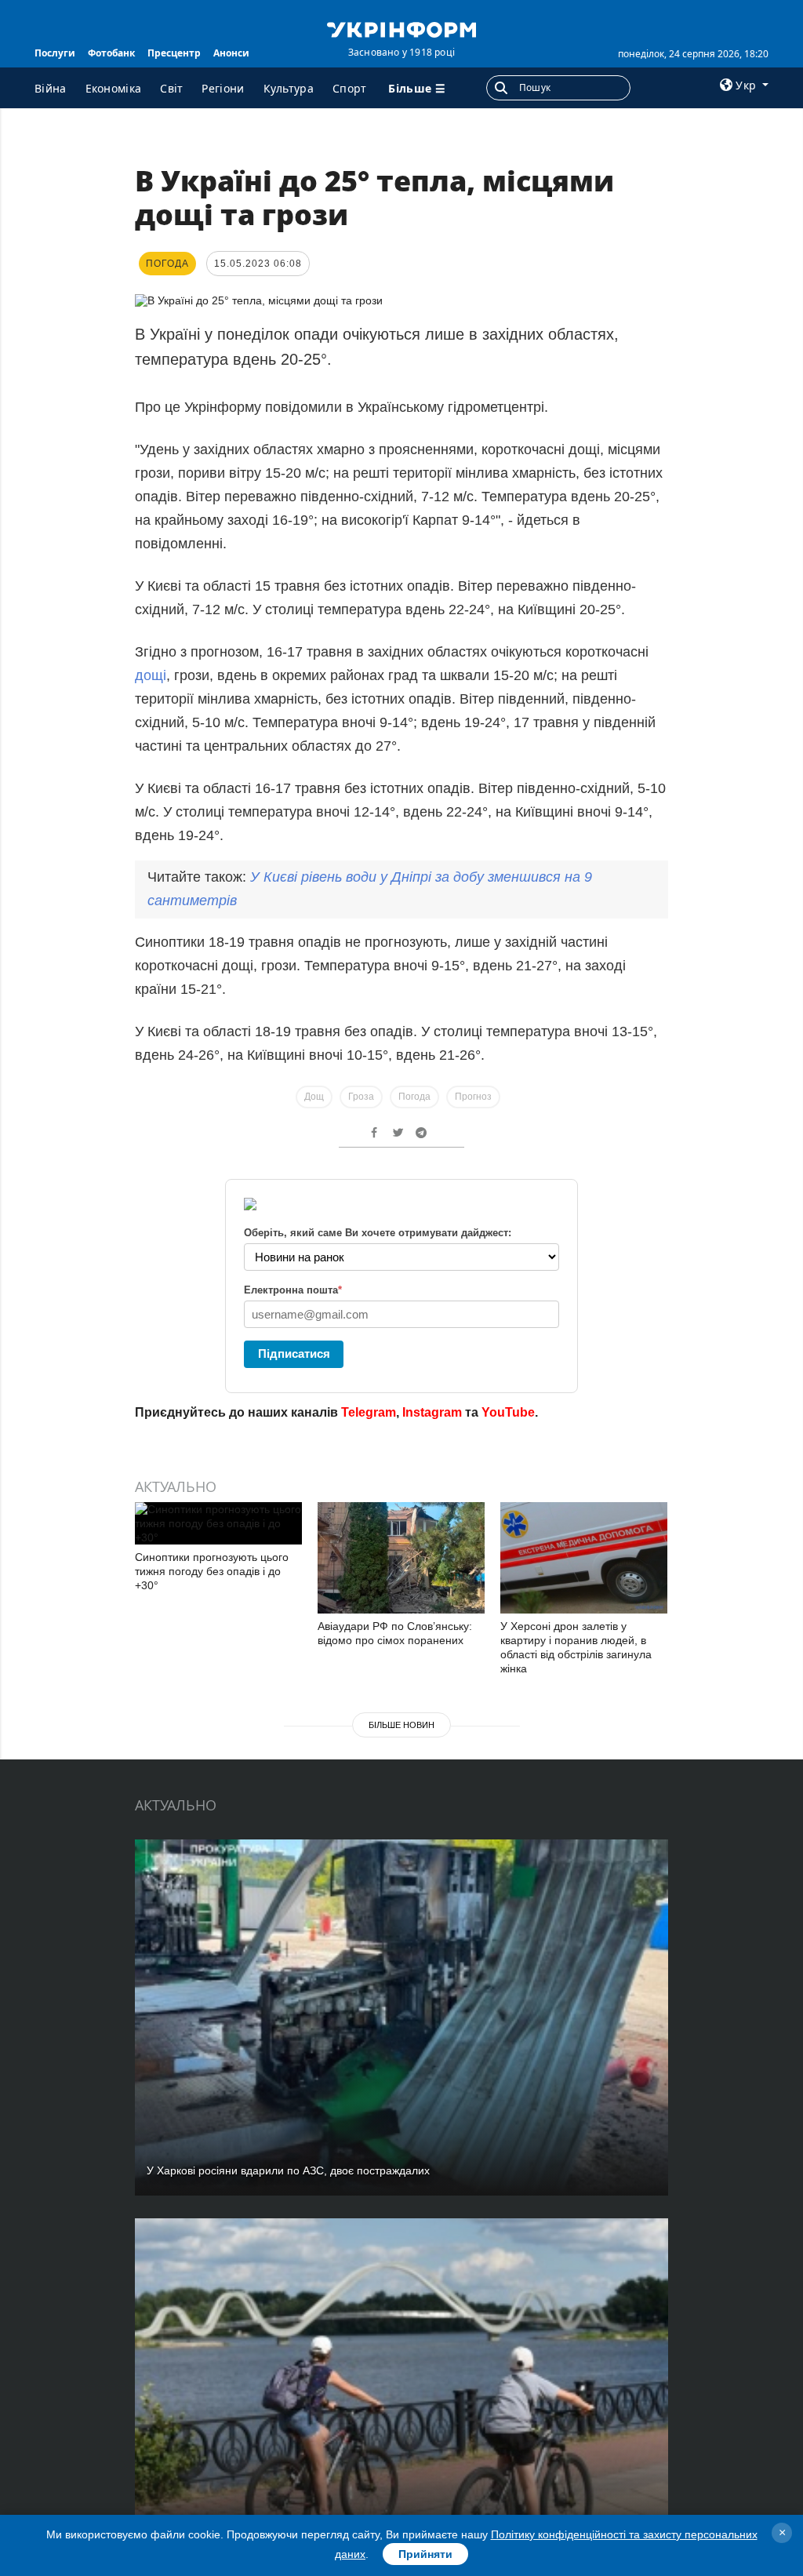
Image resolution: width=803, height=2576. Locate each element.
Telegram (369, 1412)
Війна (51, 88)
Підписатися (294, 1353)
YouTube (508, 1412)
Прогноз (473, 1097)
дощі (151, 675)
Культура (289, 88)
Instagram (432, 1412)
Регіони (223, 88)
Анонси (231, 53)
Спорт (350, 88)
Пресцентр (174, 53)
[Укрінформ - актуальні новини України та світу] (401, 28)
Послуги (55, 53)
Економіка (114, 88)
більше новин (401, 1725)
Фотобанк (111, 53)
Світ (171, 88)
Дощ (314, 1097)
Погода (414, 1097)
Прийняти (425, 2554)
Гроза (361, 1097)
